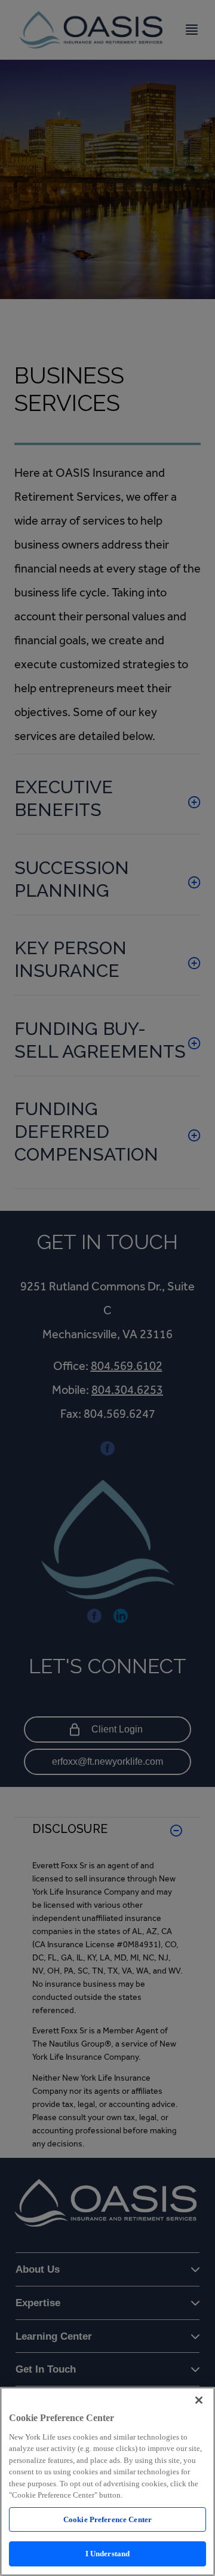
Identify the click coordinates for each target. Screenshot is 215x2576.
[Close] (199, 2400)
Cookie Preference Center (107, 2519)
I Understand (108, 2554)
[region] (107, 2481)
